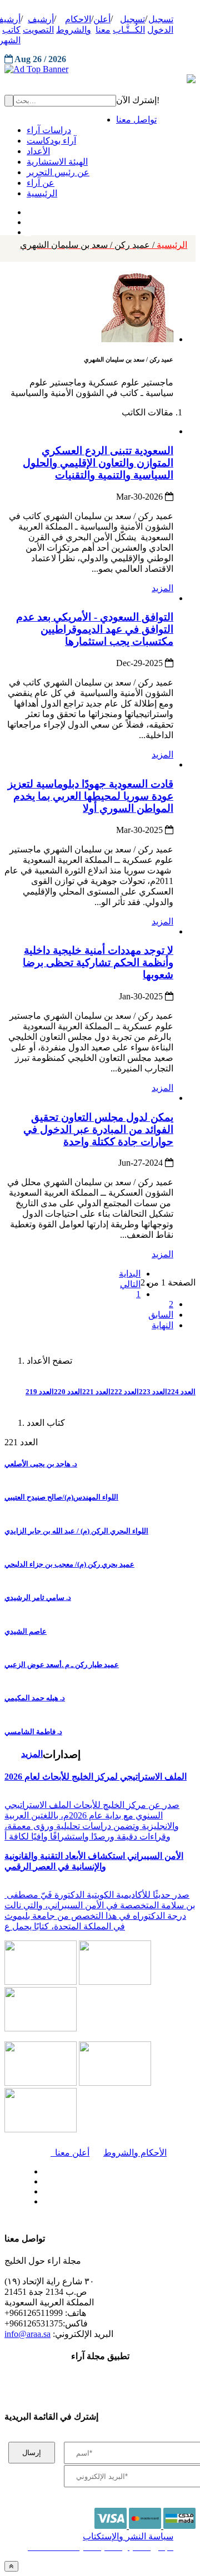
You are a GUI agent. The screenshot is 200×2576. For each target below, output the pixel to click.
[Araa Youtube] (28, 230)
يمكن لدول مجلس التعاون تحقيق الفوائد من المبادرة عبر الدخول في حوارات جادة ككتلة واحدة (98, 1129)
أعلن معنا (70, 2153)
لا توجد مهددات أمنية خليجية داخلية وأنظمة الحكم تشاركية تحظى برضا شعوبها (98, 962)
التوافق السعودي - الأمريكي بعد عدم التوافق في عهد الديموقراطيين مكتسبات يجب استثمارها (95, 629)
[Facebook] (26, 210)
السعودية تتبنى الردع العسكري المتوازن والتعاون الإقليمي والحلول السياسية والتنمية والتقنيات (98, 463)
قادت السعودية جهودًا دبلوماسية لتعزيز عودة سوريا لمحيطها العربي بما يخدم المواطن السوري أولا (91, 796)
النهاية (162, 1325)
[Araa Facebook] (42, 2169)
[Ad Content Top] (100, 69)
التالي (130, 1284)
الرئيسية (104, 245)
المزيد (162, 588)
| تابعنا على (70, 2202)
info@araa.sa (27, 2334)
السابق (161, 1315)
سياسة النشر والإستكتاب (128, 2536)
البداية (130, 1274)
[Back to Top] (11, 2566)
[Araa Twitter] (28, 220)
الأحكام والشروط (135, 2153)
